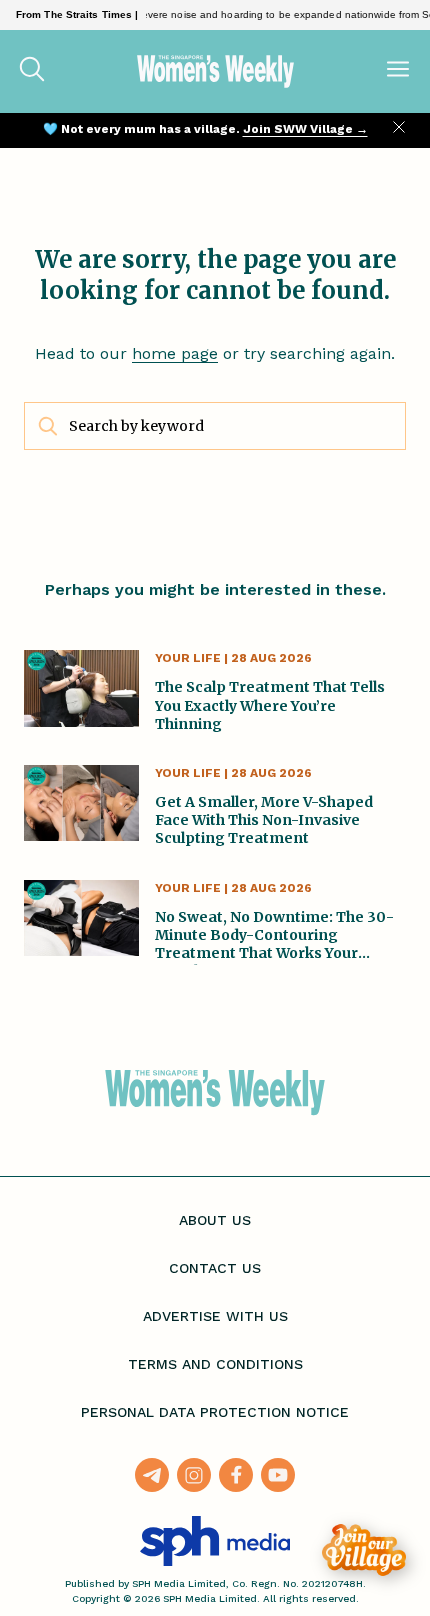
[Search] (32, 71)
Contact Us (215, 1268)
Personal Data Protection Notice (215, 1412)
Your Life (188, 658)
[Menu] (398, 71)
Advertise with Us (215, 1316)
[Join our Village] (364, 1550)
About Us (215, 1220)
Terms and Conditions (215, 1364)
